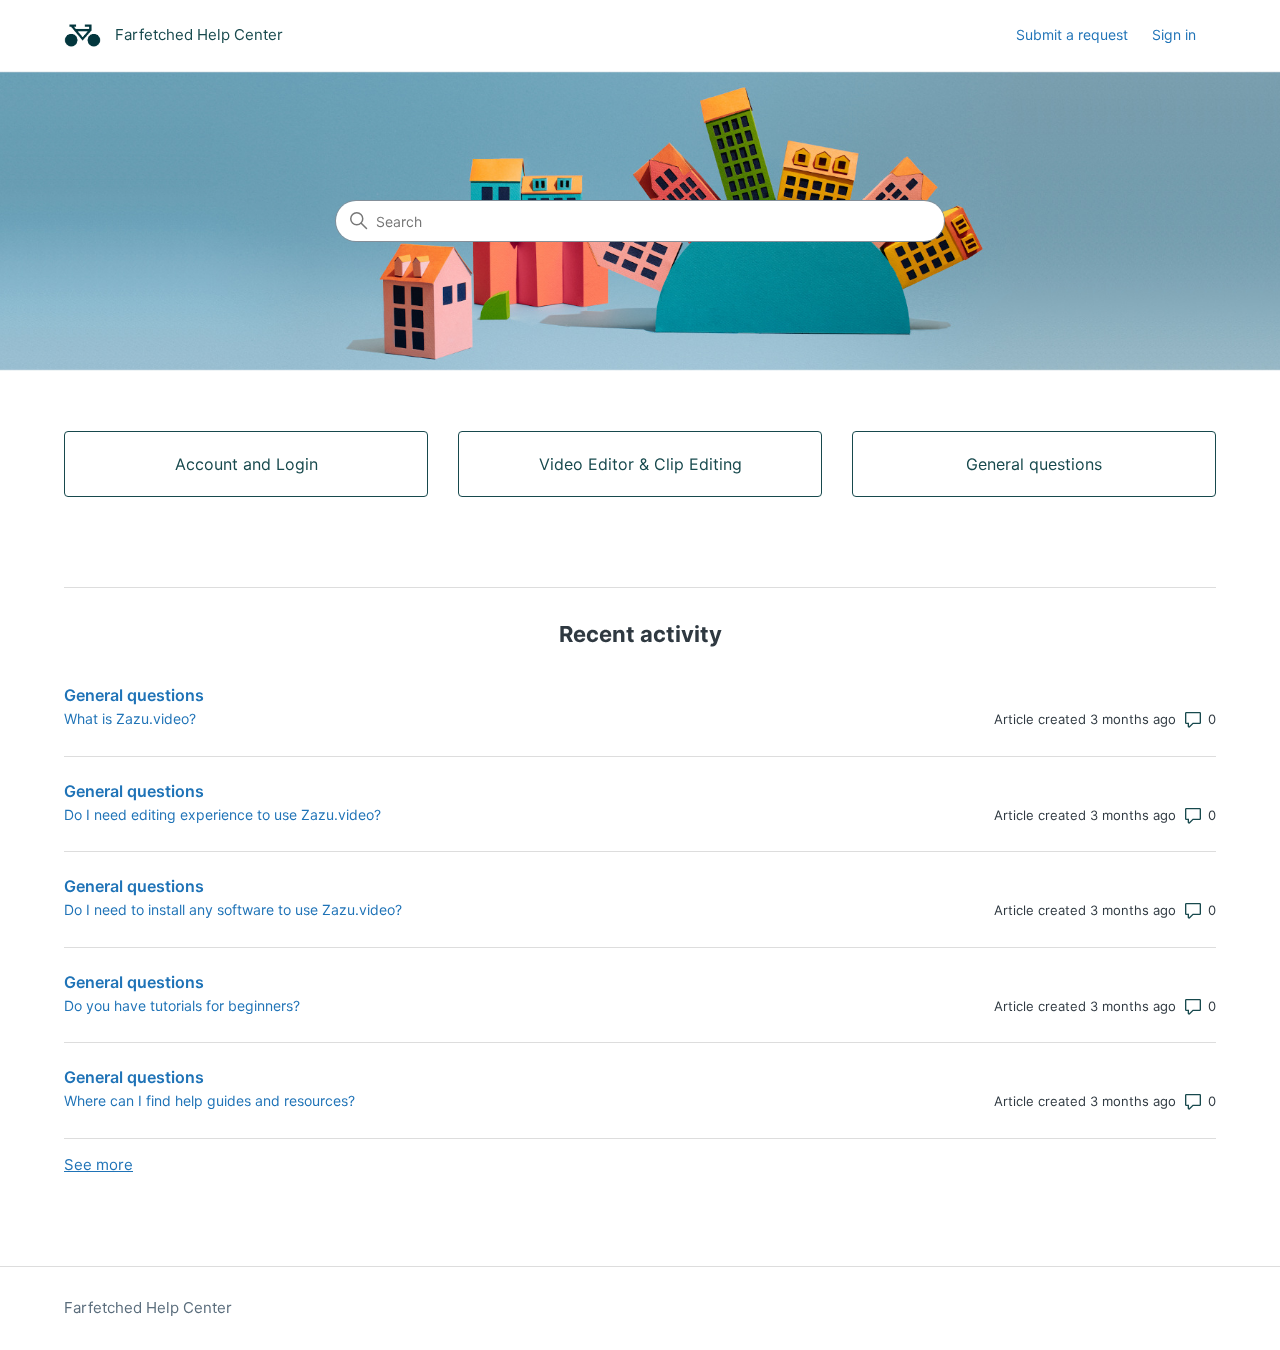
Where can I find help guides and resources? (209, 1100)
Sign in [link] (1174, 34)
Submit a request (1072, 34)
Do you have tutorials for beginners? (182, 1005)
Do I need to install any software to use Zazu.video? (233, 909)
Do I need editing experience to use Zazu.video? (222, 814)
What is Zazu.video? (130, 718)
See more (98, 1164)
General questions (134, 695)
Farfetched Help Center (148, 1307)
